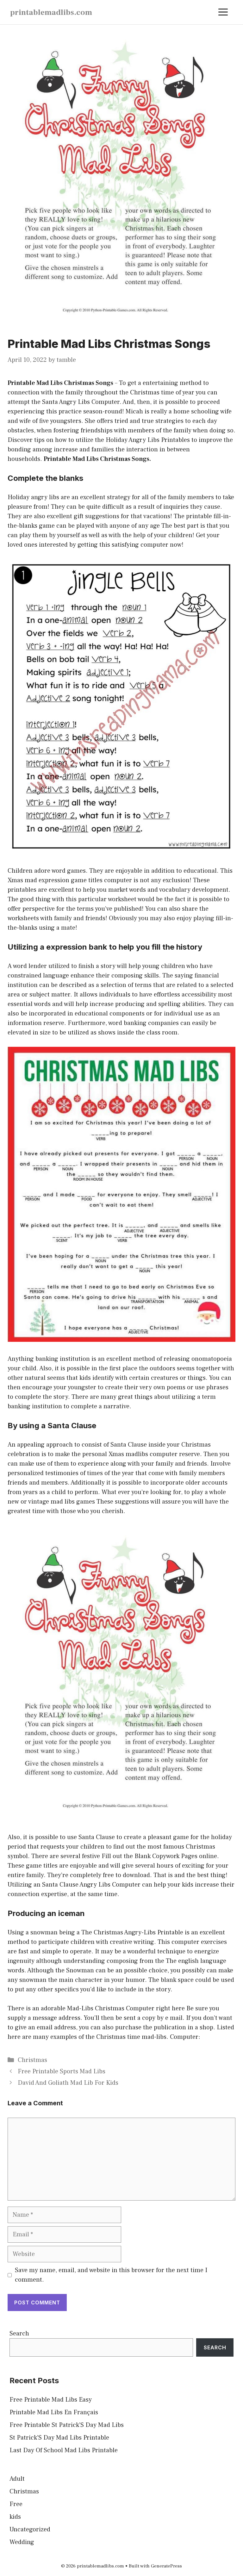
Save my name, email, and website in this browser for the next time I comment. (111, 2275)
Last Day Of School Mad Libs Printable (64, 2450)
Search (19, 2334)
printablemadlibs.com (51, 12)
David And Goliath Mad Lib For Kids (68, 2083)
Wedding (22, 2542)
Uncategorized (30, 2529)
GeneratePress (166, 2566)
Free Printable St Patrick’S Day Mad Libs (67, 2425)
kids (15, 2517)
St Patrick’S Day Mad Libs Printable (59, 2438)
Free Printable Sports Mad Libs (62, 2071)
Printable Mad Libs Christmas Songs (60, 383)
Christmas (32, 2060)
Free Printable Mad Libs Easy (51, 2400)
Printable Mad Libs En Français (54, 2412)
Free (16, 2504)
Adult (17, 2479)
